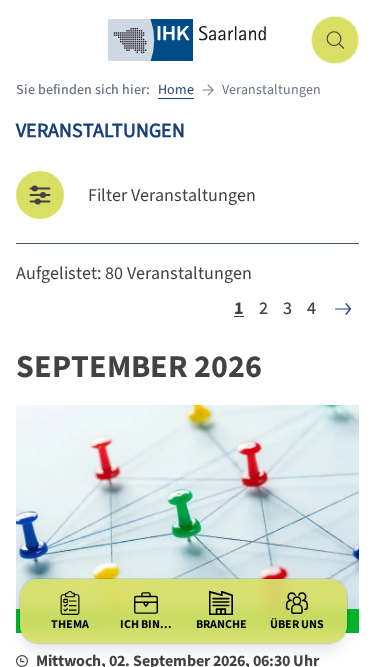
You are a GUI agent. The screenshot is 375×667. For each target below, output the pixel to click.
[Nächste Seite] (343, 309)
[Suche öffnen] (335, 40)
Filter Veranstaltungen (172, 195)
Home (176, 90)
